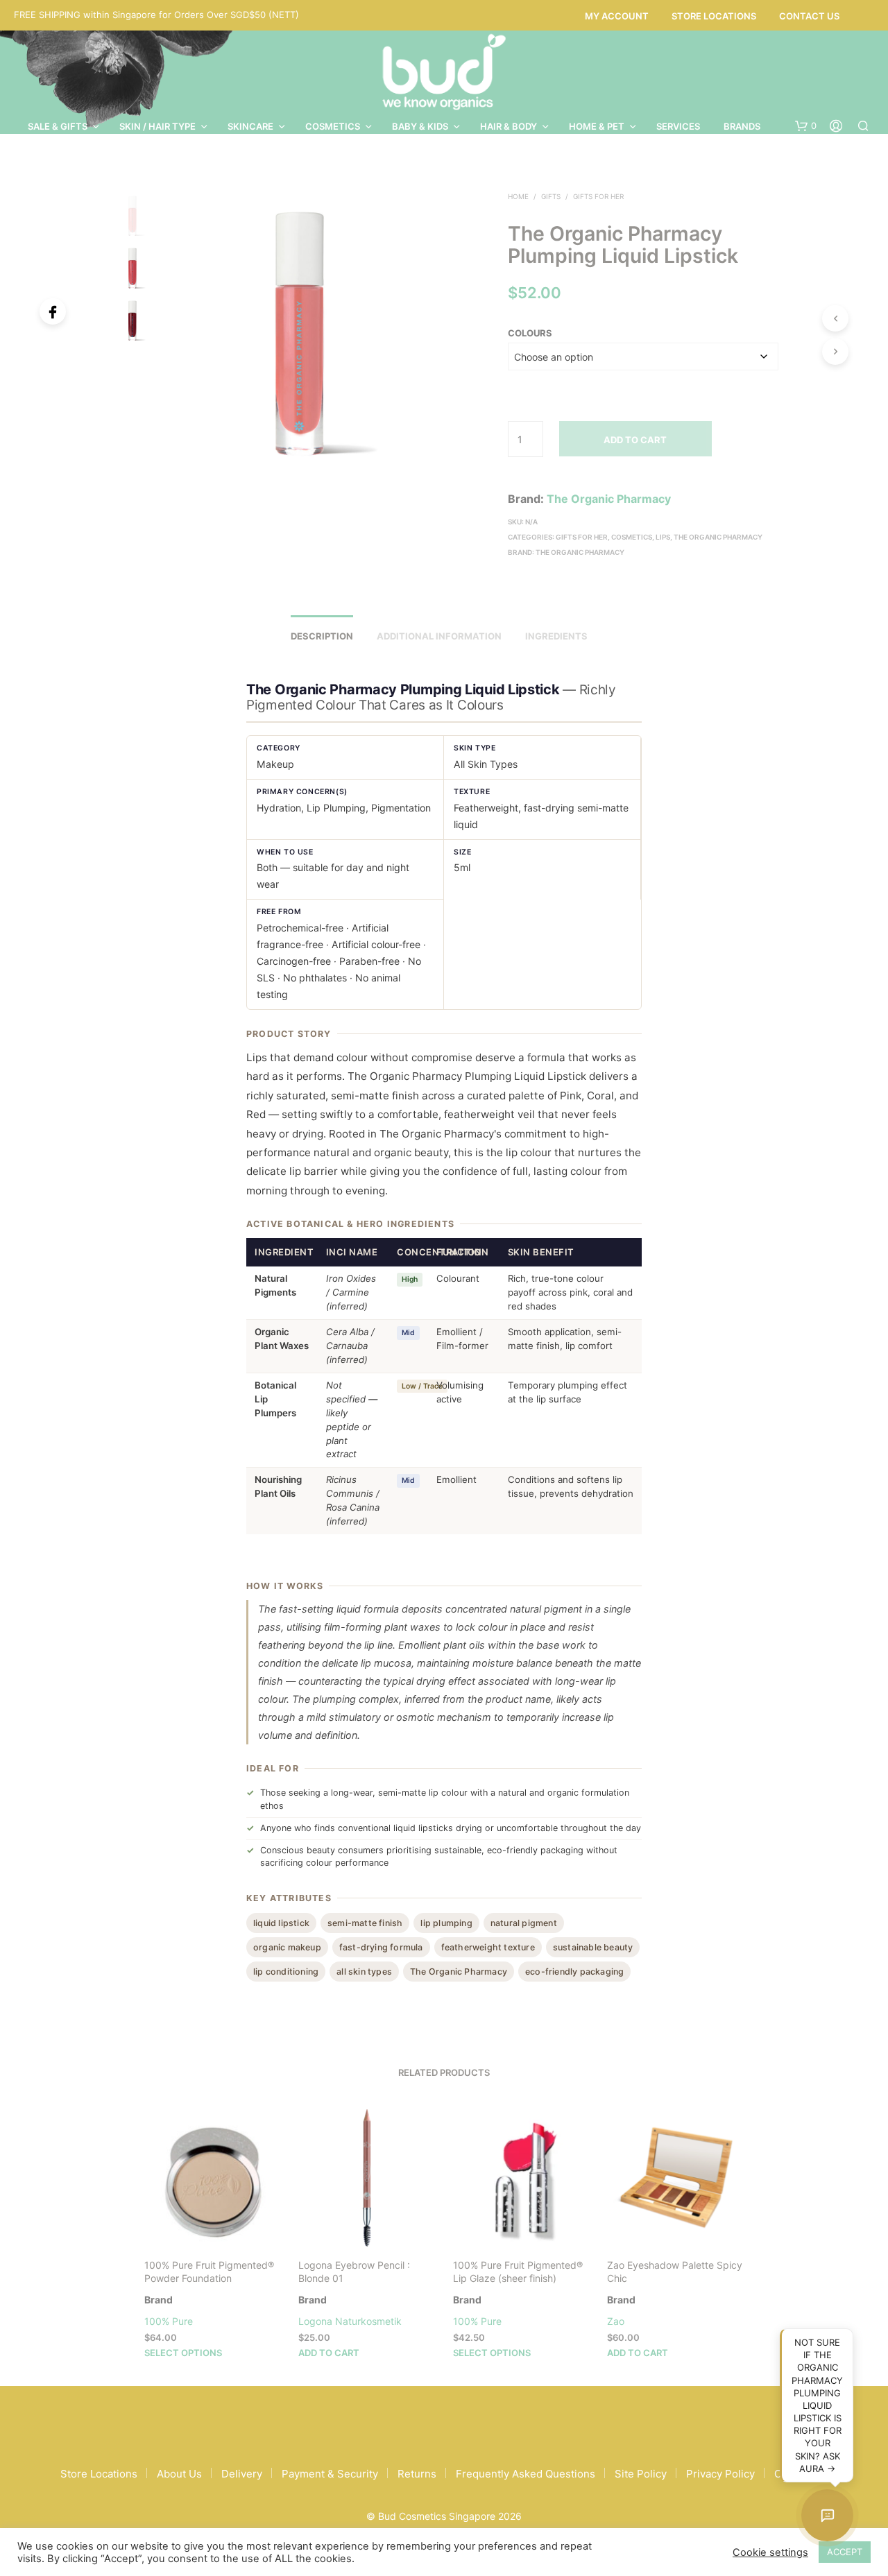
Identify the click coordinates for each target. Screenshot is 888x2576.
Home (518, 196)
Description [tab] (322, 636)
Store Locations (714, 16)
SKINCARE (250, 126)
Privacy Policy (720, 2474)
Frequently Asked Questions (526, 2474)
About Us (179, 2474)
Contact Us (809, 16)
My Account (617, 16)
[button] (806, 126)
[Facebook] (53, 311)
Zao (616, 2321)
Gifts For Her (598, 196)
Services (678, 126)
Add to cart (635, 440)
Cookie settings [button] (770, 2552)
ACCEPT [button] (845, 2552)
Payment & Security (330, 2474)
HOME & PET (597, 126)
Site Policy (641, 2474)
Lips (663, 537)
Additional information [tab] (439, 636)
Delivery (242, 2474)
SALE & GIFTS (58, 126)
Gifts (551, 196)
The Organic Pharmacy (609, 499)
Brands (742, 126)
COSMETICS (333, 126)
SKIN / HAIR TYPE (157, 126)
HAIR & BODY (509, 126)
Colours (530, 333)
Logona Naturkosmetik (350, 2321)
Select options (183, 2352)
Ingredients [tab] (556, 636)
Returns (417, 2474)
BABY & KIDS (420, 126)
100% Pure (169, 2321)
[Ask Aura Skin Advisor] (827, 2515)
